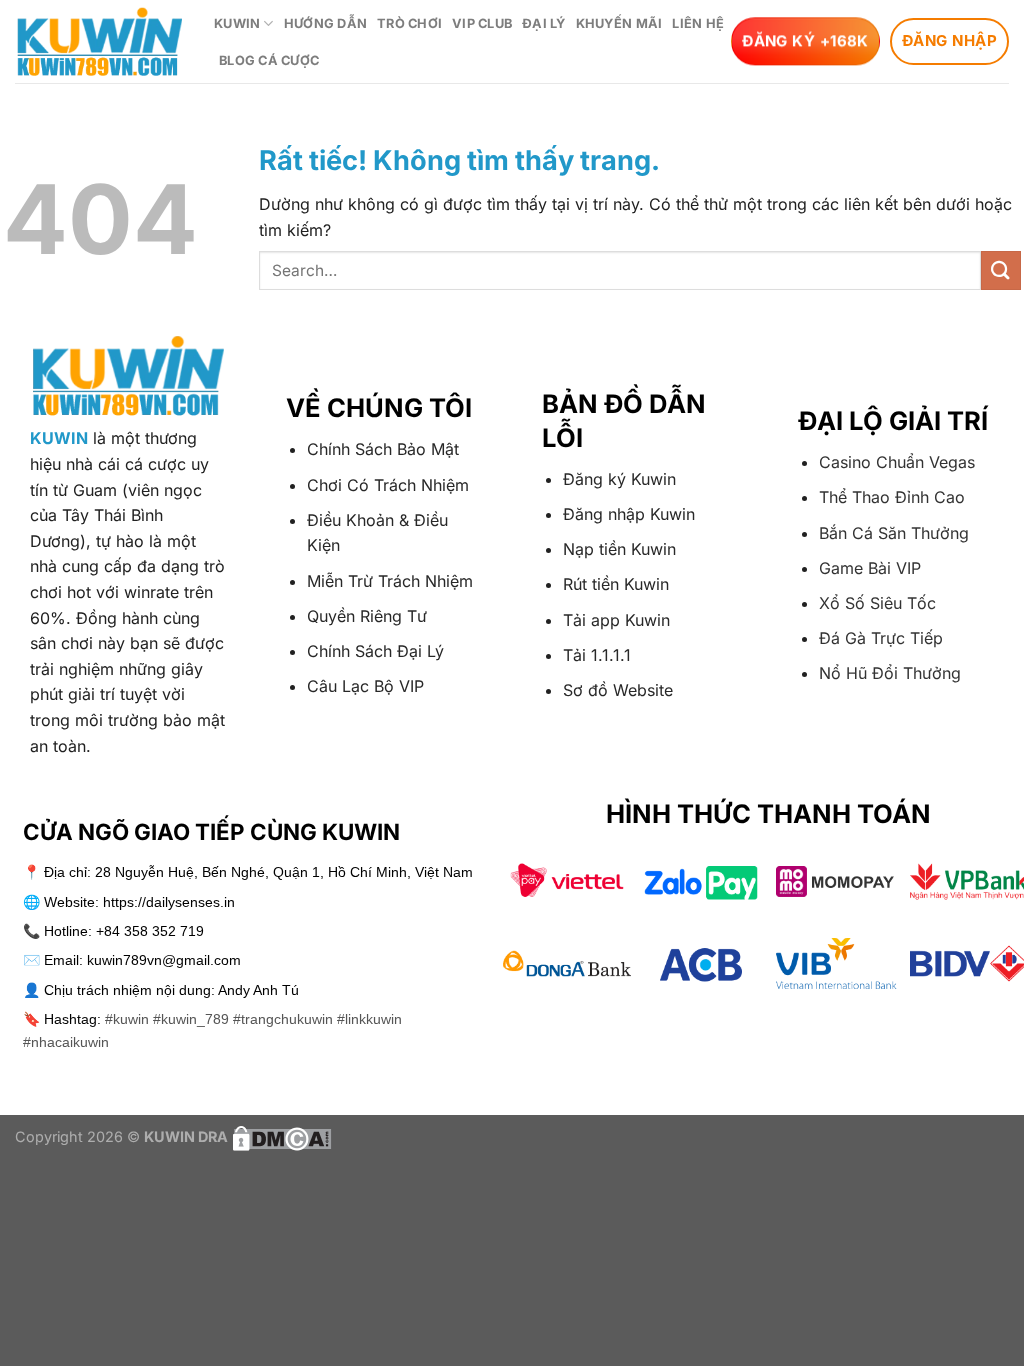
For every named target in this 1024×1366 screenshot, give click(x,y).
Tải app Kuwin (616, 620)
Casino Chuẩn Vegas (897, 462)
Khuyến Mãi (619, 23)
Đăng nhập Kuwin (629, 514)
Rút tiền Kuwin (616, 584)
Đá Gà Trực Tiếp (881, 638)
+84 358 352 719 (150, 931)
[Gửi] (1001, 270)
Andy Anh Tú (258, 990)
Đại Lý (544, 23)
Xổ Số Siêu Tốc (877, 603)
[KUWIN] (99, 41)
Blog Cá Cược (269, 60)
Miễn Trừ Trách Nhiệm (390, 581)
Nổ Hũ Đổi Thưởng (890, 673)
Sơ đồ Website (618, 690)
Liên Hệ (698, 23)
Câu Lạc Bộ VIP (365, 686)
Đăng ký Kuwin (619, 479)
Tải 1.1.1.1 (597, 655)
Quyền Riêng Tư (367, 616)
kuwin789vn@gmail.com (164, 960)
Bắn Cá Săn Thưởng (894, 533)
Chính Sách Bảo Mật (383, 449)
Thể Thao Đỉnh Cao (892, 497)
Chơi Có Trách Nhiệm (388, 485)
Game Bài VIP (870, 568)
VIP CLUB (482, 23)
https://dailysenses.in (169, 902)
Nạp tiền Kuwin (619, 549)
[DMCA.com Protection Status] (280, 1136)
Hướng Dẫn (325, 23)
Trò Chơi (409, 23)
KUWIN (237, 23)
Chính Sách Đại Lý (375, 651)
